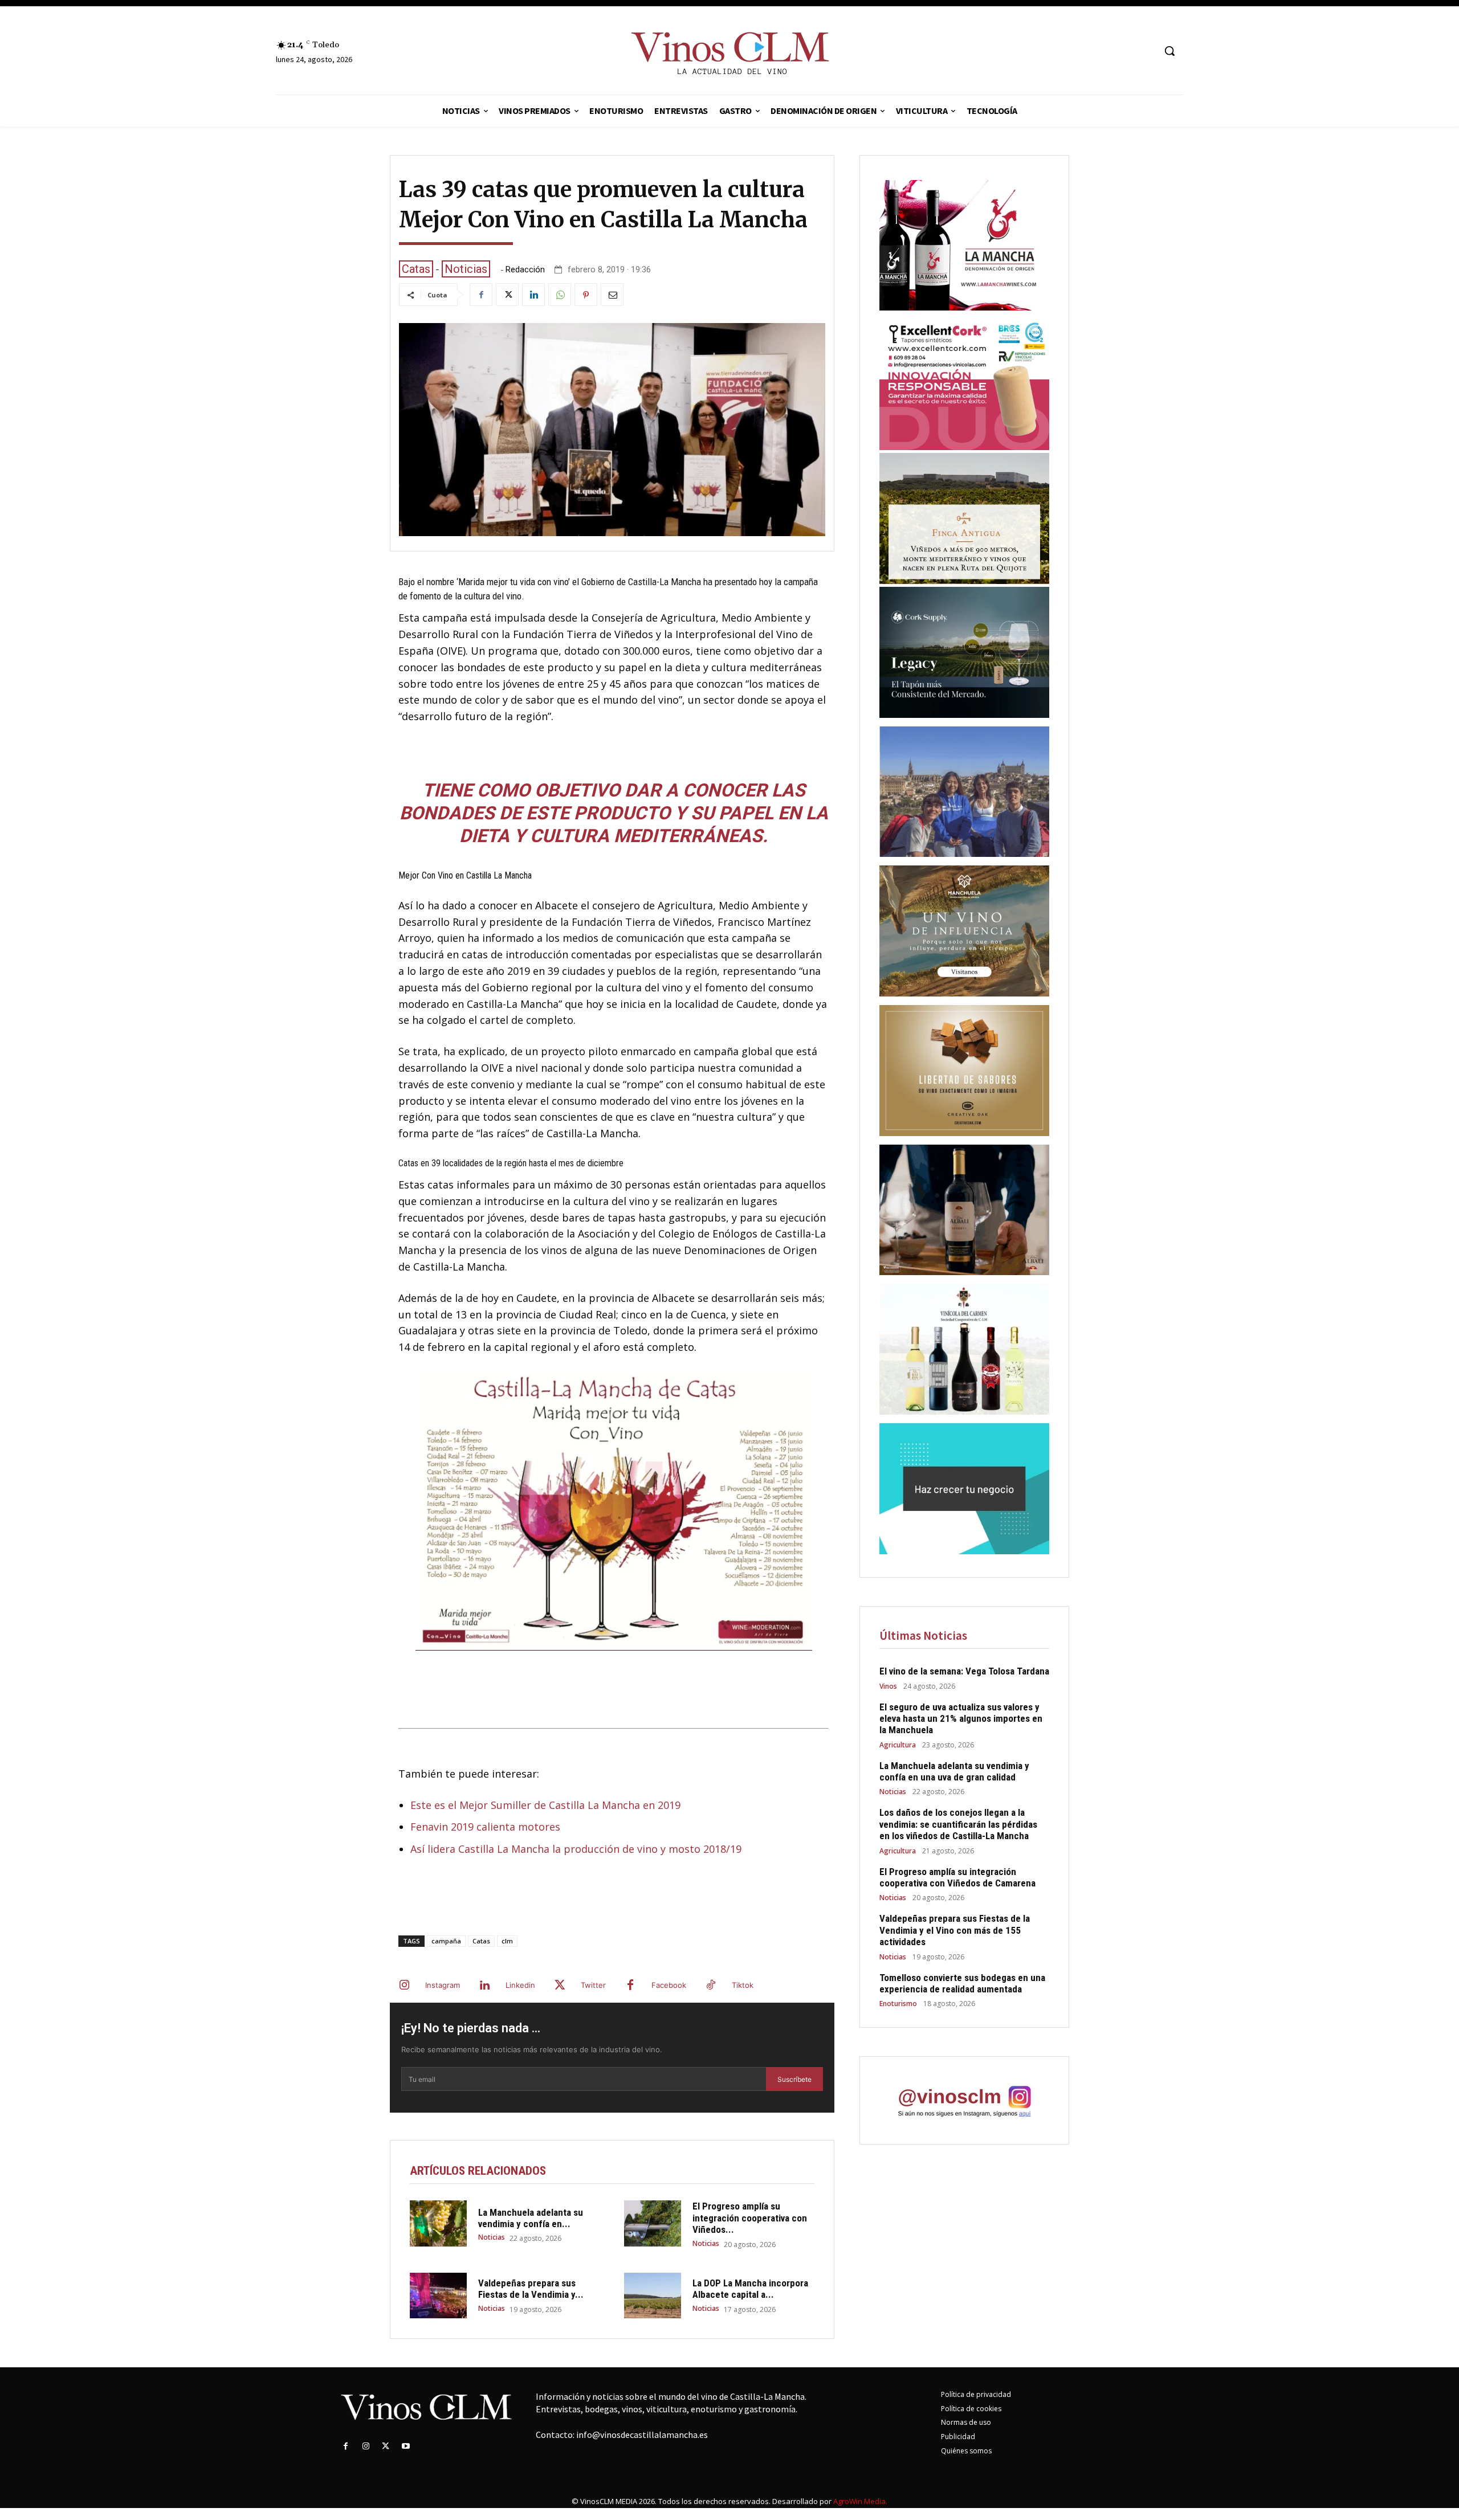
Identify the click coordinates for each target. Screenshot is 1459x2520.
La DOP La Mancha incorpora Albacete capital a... (750, 2289)
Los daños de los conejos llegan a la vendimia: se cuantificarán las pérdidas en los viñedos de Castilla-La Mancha (958, 1824)
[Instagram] (404, 1986)
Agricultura (898, 1745)
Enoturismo (898, 2004)
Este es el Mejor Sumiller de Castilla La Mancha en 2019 (545, 1805)
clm (507, 1941)
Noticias (466, 269)
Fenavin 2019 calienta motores (485, 1827)
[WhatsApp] (560, 295)
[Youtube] (406, 2446)
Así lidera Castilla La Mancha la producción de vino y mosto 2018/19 (576, 1849)
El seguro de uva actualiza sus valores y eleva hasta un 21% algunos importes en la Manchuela (961, 1719)
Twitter (593, 1985)
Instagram (443, 1985)
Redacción (525, 270)
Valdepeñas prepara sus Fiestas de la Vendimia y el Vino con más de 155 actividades (955, 1930)
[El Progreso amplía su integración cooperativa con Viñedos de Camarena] (653, 2223)
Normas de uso (966, 2422)
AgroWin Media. (860, 2501)
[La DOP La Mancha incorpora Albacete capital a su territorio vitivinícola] (653, 2296)
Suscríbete (794, 2079)
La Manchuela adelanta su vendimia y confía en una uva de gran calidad (954, 1771)
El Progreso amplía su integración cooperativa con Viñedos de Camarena (957, 1877)
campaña (446, 1941)
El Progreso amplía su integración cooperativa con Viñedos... (750, 2218)
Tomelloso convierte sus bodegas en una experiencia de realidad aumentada (962, 1983)
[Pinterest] (586, 295)
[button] (1169, 51)
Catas (416, 269)
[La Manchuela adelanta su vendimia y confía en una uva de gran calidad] (438, 2223)
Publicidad (958, 2437)
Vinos (888, 1686)
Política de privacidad (976, 2394)
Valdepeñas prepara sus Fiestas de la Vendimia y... (531, 2289)
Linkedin (520, 1985)
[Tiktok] (711, 1986)
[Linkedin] (533, 295)
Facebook (669, 1985)
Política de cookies (971, 2409)
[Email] (612, 295)
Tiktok (743, 1985)
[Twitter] (507, 295)
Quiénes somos (966, 2451)
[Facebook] (481, 295)
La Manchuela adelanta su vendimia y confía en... (531, 2218)
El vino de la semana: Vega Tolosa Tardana (964, 1671)
